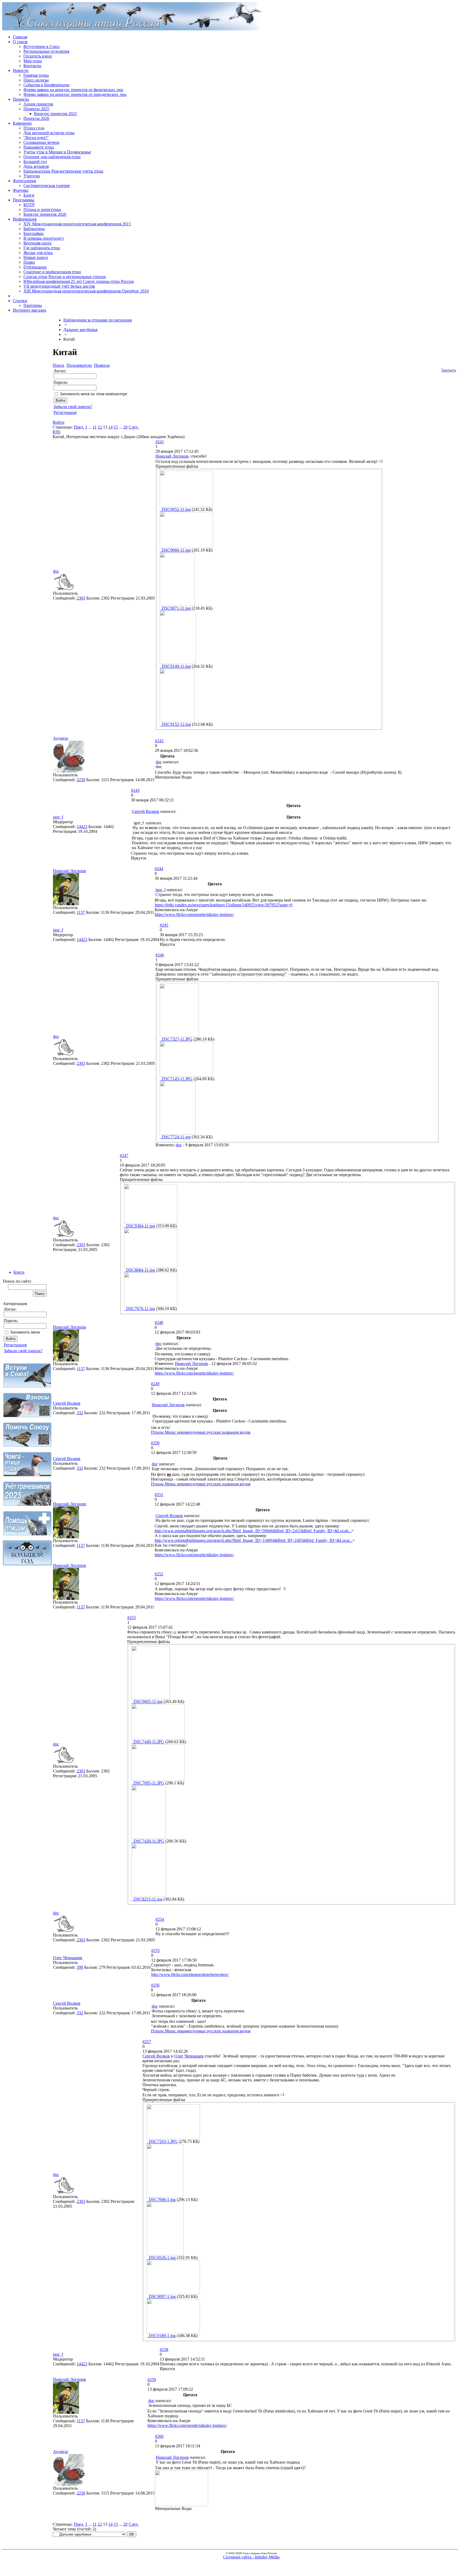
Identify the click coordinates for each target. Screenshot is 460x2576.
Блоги (29, 195)
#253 (132, 1618)
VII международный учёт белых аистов (59, 286)
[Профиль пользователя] (64, 590)
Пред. (79, 427)
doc (56, 571)
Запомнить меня (25, 1332)
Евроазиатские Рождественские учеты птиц (63, 171)
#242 (159, 741)
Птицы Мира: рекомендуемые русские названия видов (201, 1432)
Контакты (32, 66)
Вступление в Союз (41, 46)
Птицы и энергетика (42, 209)
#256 (155, 1985)
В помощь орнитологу (44, 238)
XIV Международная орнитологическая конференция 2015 (77, 224)
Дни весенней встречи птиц (49, 133)
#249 (155, 1384)
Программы (24, 200)
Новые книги (36, 257)
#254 (160, 1919)
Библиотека (34, 229)
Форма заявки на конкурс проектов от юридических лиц (75, 94)
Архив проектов (38, 104)
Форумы (20, 190)
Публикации (35, 267)
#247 (124, 1155)
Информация (25, 219)
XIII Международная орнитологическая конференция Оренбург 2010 (86, 291)
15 (116, 427)
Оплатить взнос (38, 56)
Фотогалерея (24, 181)
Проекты (21, 99)
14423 (82, 827)
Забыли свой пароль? (23, 1351)
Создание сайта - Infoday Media (251, 2557)
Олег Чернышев (68, 1958)
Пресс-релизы (36, 80)
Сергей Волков (145, 811)
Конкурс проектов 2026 (45, 214)
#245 (164, 925)
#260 (159, 2436)
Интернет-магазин (30, 310)
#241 (160, 442)
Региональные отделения (46, 51)
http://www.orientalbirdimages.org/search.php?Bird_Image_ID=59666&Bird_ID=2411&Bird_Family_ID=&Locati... (253, 1531)
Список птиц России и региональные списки (65, 277)
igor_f (58, 817)
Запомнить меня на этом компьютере (94, 394)
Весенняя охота (37, 243)
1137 (81, 912)
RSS (57, 432)
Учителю (32, 176)
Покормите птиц (39, 147)
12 (100, 427)
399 (80, 1967)
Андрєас (61, 738)
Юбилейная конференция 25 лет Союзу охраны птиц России (79, 281)
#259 (152, 2380)
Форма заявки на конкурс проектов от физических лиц (73, 90)
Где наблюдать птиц (42, 248)
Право (29, 262)
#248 (159, 1322)
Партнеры (33, 305)
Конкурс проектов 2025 (56, 114)
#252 (159, 1574)
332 (80, 1413)
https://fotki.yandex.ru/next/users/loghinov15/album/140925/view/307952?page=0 (223, 905)
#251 (159, 1495)
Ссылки (20, 301)
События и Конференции (46, 85)
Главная (20, 37)
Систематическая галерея (46, 186)
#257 (147, 2042)
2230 (81, 780)
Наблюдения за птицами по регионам (98, 320)
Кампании (22, 123)
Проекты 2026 (36, 118)
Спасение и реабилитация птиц (52, 272)
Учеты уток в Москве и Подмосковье (57, 152)
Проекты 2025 (36, 109)
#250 (155, 1443)
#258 (164, 2349)
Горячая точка (36, 75)
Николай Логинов (172, 456)
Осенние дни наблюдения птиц (52, 157)
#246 (160, 955)
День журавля (36, 166)
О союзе (20, 42)
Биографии (34, 233)
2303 (81, 598)
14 (110, 427)
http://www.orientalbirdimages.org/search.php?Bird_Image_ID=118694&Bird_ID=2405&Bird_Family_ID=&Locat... (254, 1540)
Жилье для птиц (38, 253)
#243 (135, 790)
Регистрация (15, 1345)
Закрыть (449, 370)
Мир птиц (33, 61)
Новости (21, 70)
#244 (159, 869)
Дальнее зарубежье (81, 330)
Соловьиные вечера (41, 142)
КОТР (29, 205)
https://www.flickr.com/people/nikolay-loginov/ (194, 914)
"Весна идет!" (36, 138)
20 (125, 427)
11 (95, 427)
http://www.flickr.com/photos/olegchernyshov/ (190, 1974)
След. (134, 427)
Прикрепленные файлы (177, 466)
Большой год (35, 162)
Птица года (34, 128)
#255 (155, 1951)
